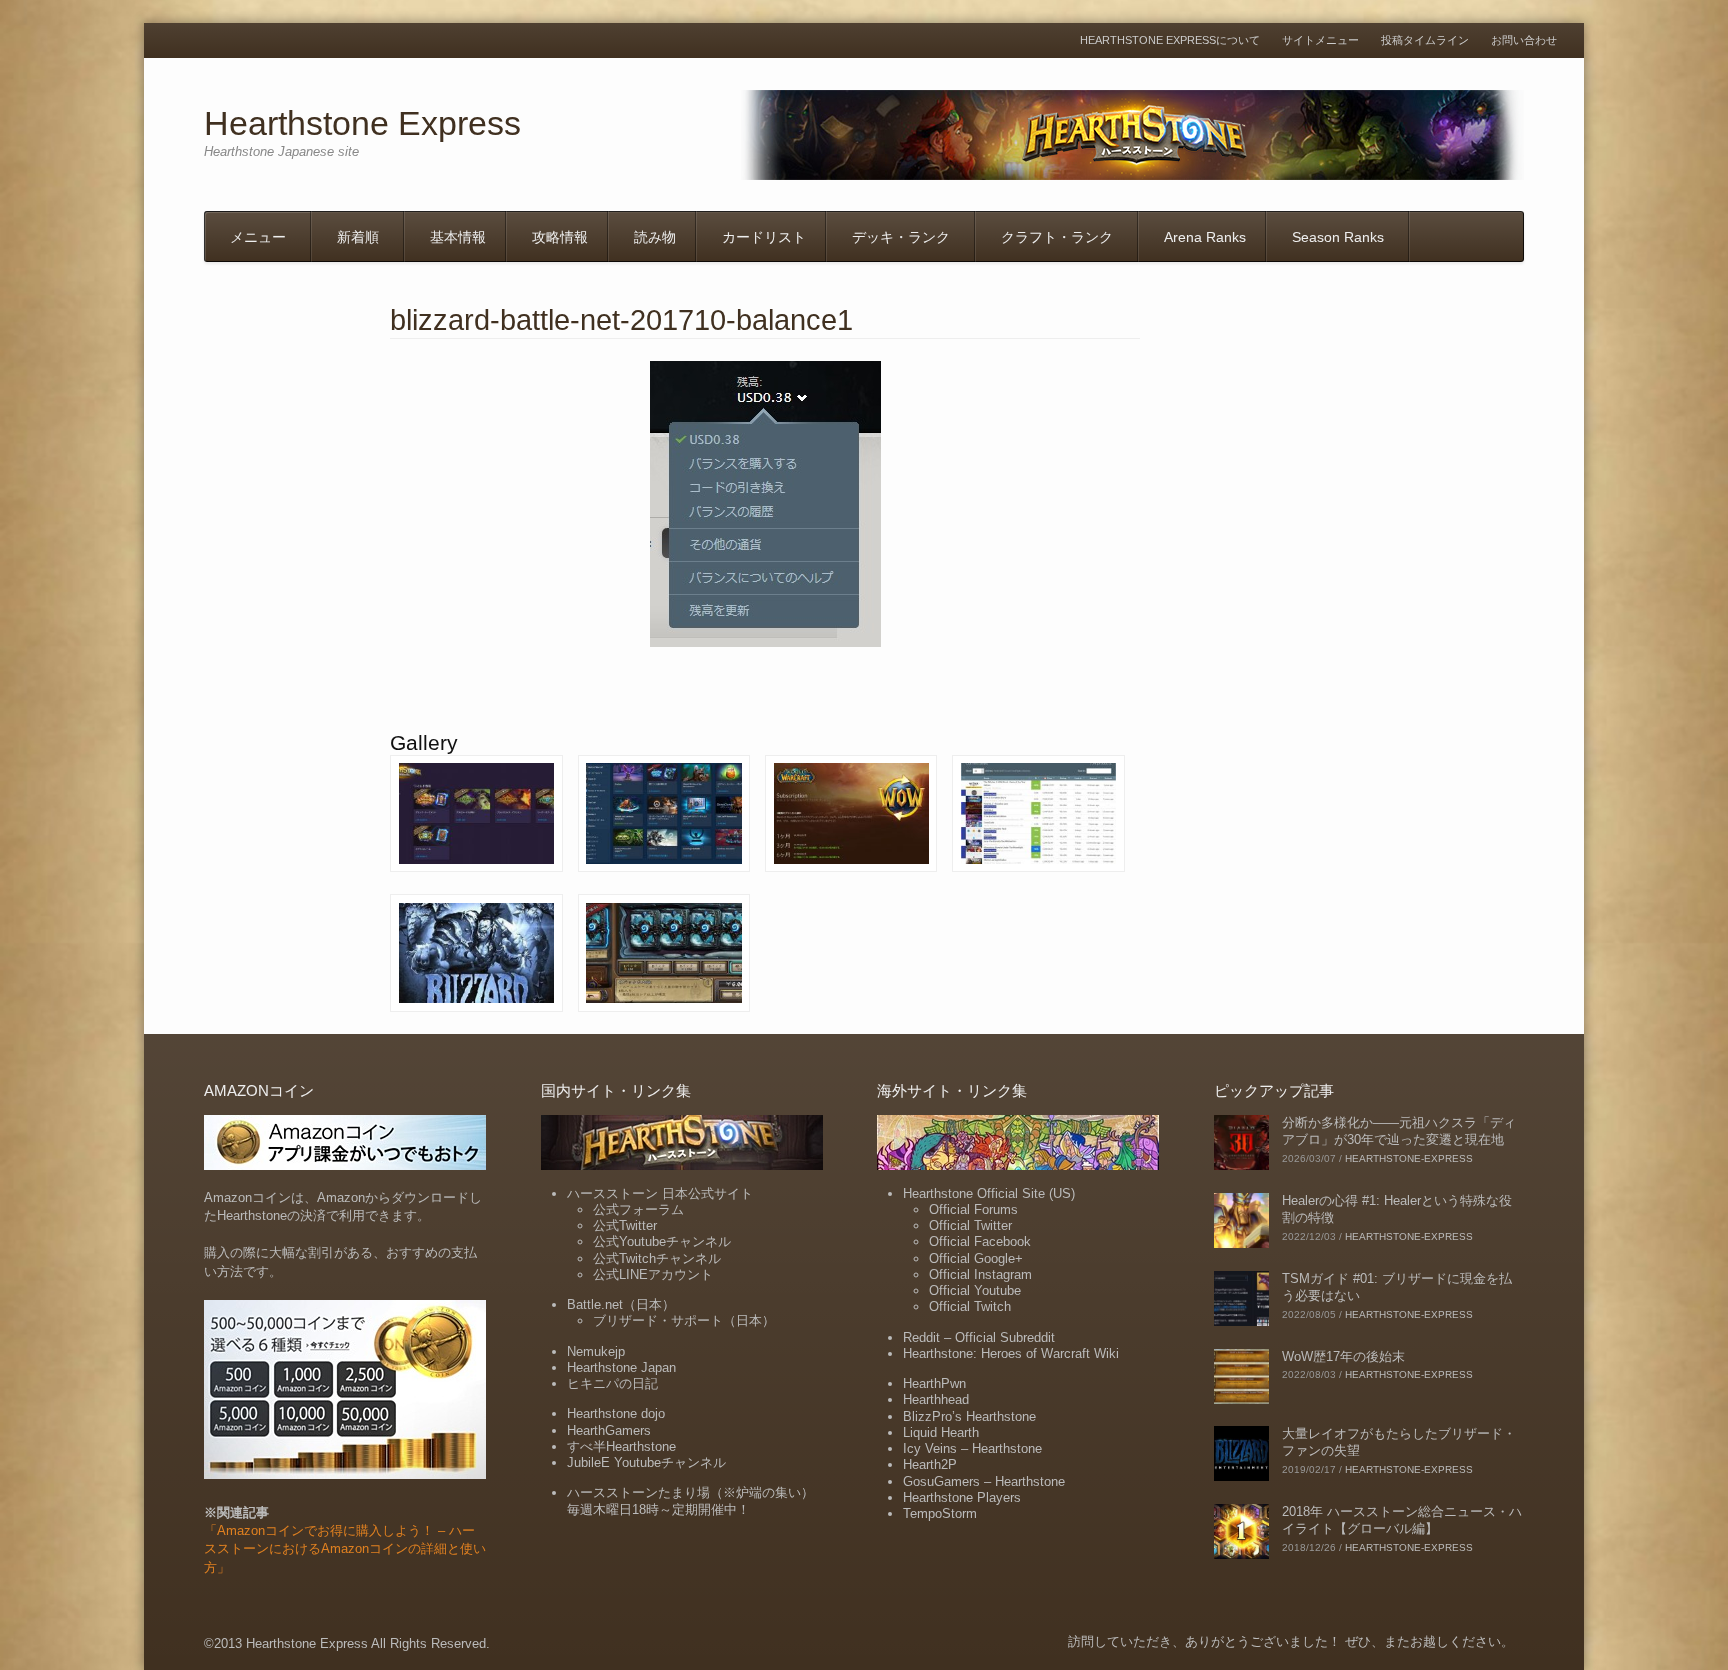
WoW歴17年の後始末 (1343, 1356)
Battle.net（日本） (621, 1304)
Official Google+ (976, 1258)
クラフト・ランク (1057, 237)
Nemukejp (596, 1351)
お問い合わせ (1524, 40)
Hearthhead (936, 1399)
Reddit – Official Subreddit (979, 1337)
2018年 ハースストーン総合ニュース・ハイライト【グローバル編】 (1402, 1520)
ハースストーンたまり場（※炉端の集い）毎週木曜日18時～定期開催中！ (690, 1500)
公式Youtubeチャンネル (662, 1241)
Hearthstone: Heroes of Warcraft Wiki (1011, 1353)
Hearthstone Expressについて (1170, 40)
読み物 (655, 237)
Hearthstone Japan (621, 1367)
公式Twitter (625, 1225)
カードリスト (764, 237)
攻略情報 (560, 237)
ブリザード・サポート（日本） (684, 1320)
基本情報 (458, 237)
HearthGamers (609, 1430)
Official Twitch (970, 1306)
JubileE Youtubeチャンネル (646, 1462)
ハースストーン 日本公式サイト (660, 1193)
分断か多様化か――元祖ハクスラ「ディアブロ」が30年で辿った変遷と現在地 (1399, 1131)
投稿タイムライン (1425, 40)
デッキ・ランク (901, 237)
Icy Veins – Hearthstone (972, 1448)
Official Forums (973, 1209)
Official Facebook (980, 1241)
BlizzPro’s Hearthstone (969, 1416)
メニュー (258, 237)
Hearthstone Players (962, 1497)
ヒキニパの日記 (612, 1383)
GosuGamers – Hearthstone (984, 1481)
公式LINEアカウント (653, 1274)
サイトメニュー (1320, 40)
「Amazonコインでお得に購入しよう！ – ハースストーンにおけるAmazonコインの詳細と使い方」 (345, 1548)
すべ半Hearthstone (621, 1446)
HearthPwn (934, 1383)
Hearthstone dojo (616, 1413)
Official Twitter (970, 1225)
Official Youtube (975, 1290)
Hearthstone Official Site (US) (989, 1193)
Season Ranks (1338, 237)
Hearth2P (930, 1464)
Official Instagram (980, 1274)
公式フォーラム (638, 1209)
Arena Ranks (1205, 237)
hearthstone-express (1409, 1158)
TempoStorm (940, 1513)
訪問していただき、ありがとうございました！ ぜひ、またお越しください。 (1291, 1641)
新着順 (358, 237)
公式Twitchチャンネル (657, 1258)
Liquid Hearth (941, 1432)
